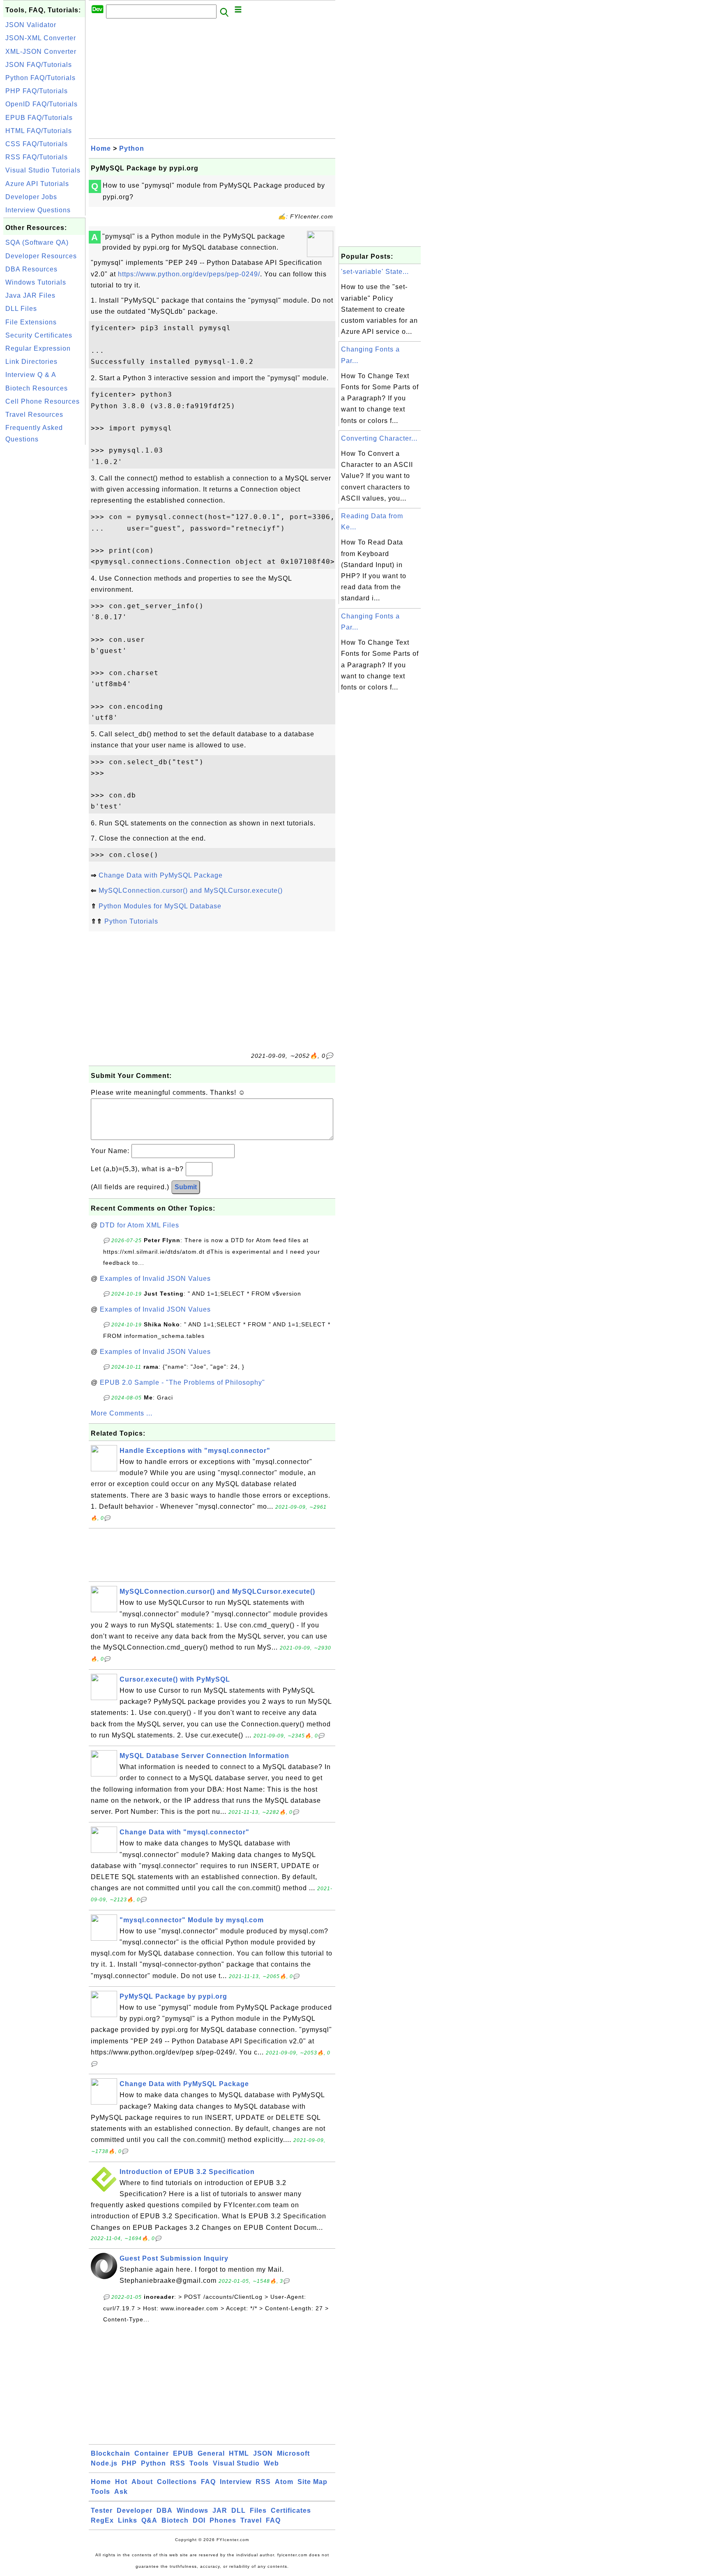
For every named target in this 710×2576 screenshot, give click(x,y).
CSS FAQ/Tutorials (37, 144)
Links (128, 2520)
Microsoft (293, 2453)
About (142, 2482)
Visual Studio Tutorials (43, 170)
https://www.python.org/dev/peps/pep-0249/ (189, 274)
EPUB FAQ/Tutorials (39, 118)
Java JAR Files (30, 295)
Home (101, 148)
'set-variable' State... (375, 272)
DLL (239, 2511)
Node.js (104, 2463)
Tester (102, 2511)
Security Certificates (39, 335)
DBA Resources (31, 269)
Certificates (291, 2511)
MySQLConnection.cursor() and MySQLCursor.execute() (191, 890)
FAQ (208, 2482)
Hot (121, 2482)
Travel (251, 2520)
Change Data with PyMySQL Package (161, 875)
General (211, 2453)
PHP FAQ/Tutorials (37, 91)
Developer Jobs (31, 197)
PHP (129, 2463)
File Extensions (31, 322)
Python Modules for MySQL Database (160, 906)
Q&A (149, 2520)
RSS (178, 2463)
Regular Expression (38, 348)
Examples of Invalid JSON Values (155, 1279)
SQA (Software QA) (37, 242)
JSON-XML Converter (41, 38)
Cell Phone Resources (43, 401)
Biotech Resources (37, 388)
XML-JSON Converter (41, 52)
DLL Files (21, 309)
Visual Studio (236, 2463)
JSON (263, 2453)
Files (258, 2511)
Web (271, 2463)
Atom (284, 2482)
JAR (220, 2511)
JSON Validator (31, 25)
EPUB (183, 2453)
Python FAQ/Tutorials (40, 78)
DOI (199, 2520)
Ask (121, 2492)
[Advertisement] (44, 570)
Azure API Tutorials (37, 184)
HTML (239, 2453)
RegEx (102, 2520)
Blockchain (111, 2453)
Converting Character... (379, 438)
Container (152, 2453)
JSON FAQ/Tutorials (39, 65)
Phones (223, 2520)
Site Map (312, 2482)
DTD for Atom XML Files (139, 1225)
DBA (165, 2511)
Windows (192, 2511)
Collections (177, 2482)
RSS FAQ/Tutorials (37, 157)
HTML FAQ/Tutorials (39, 131)
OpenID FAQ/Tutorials (41, 104)
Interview (236, 2482)
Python (132, 148)
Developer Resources (41, 256)
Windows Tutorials (36, 282)
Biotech (175, 2520)
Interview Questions (38, 210)
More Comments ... (122, 1413)
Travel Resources (34, 415)
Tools (199, 2463)
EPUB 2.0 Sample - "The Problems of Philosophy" (182, 1382)
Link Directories (31, 362)
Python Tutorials (131, 921)
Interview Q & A (31, 375)
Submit (186, 1187)
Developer (135, 2511)
